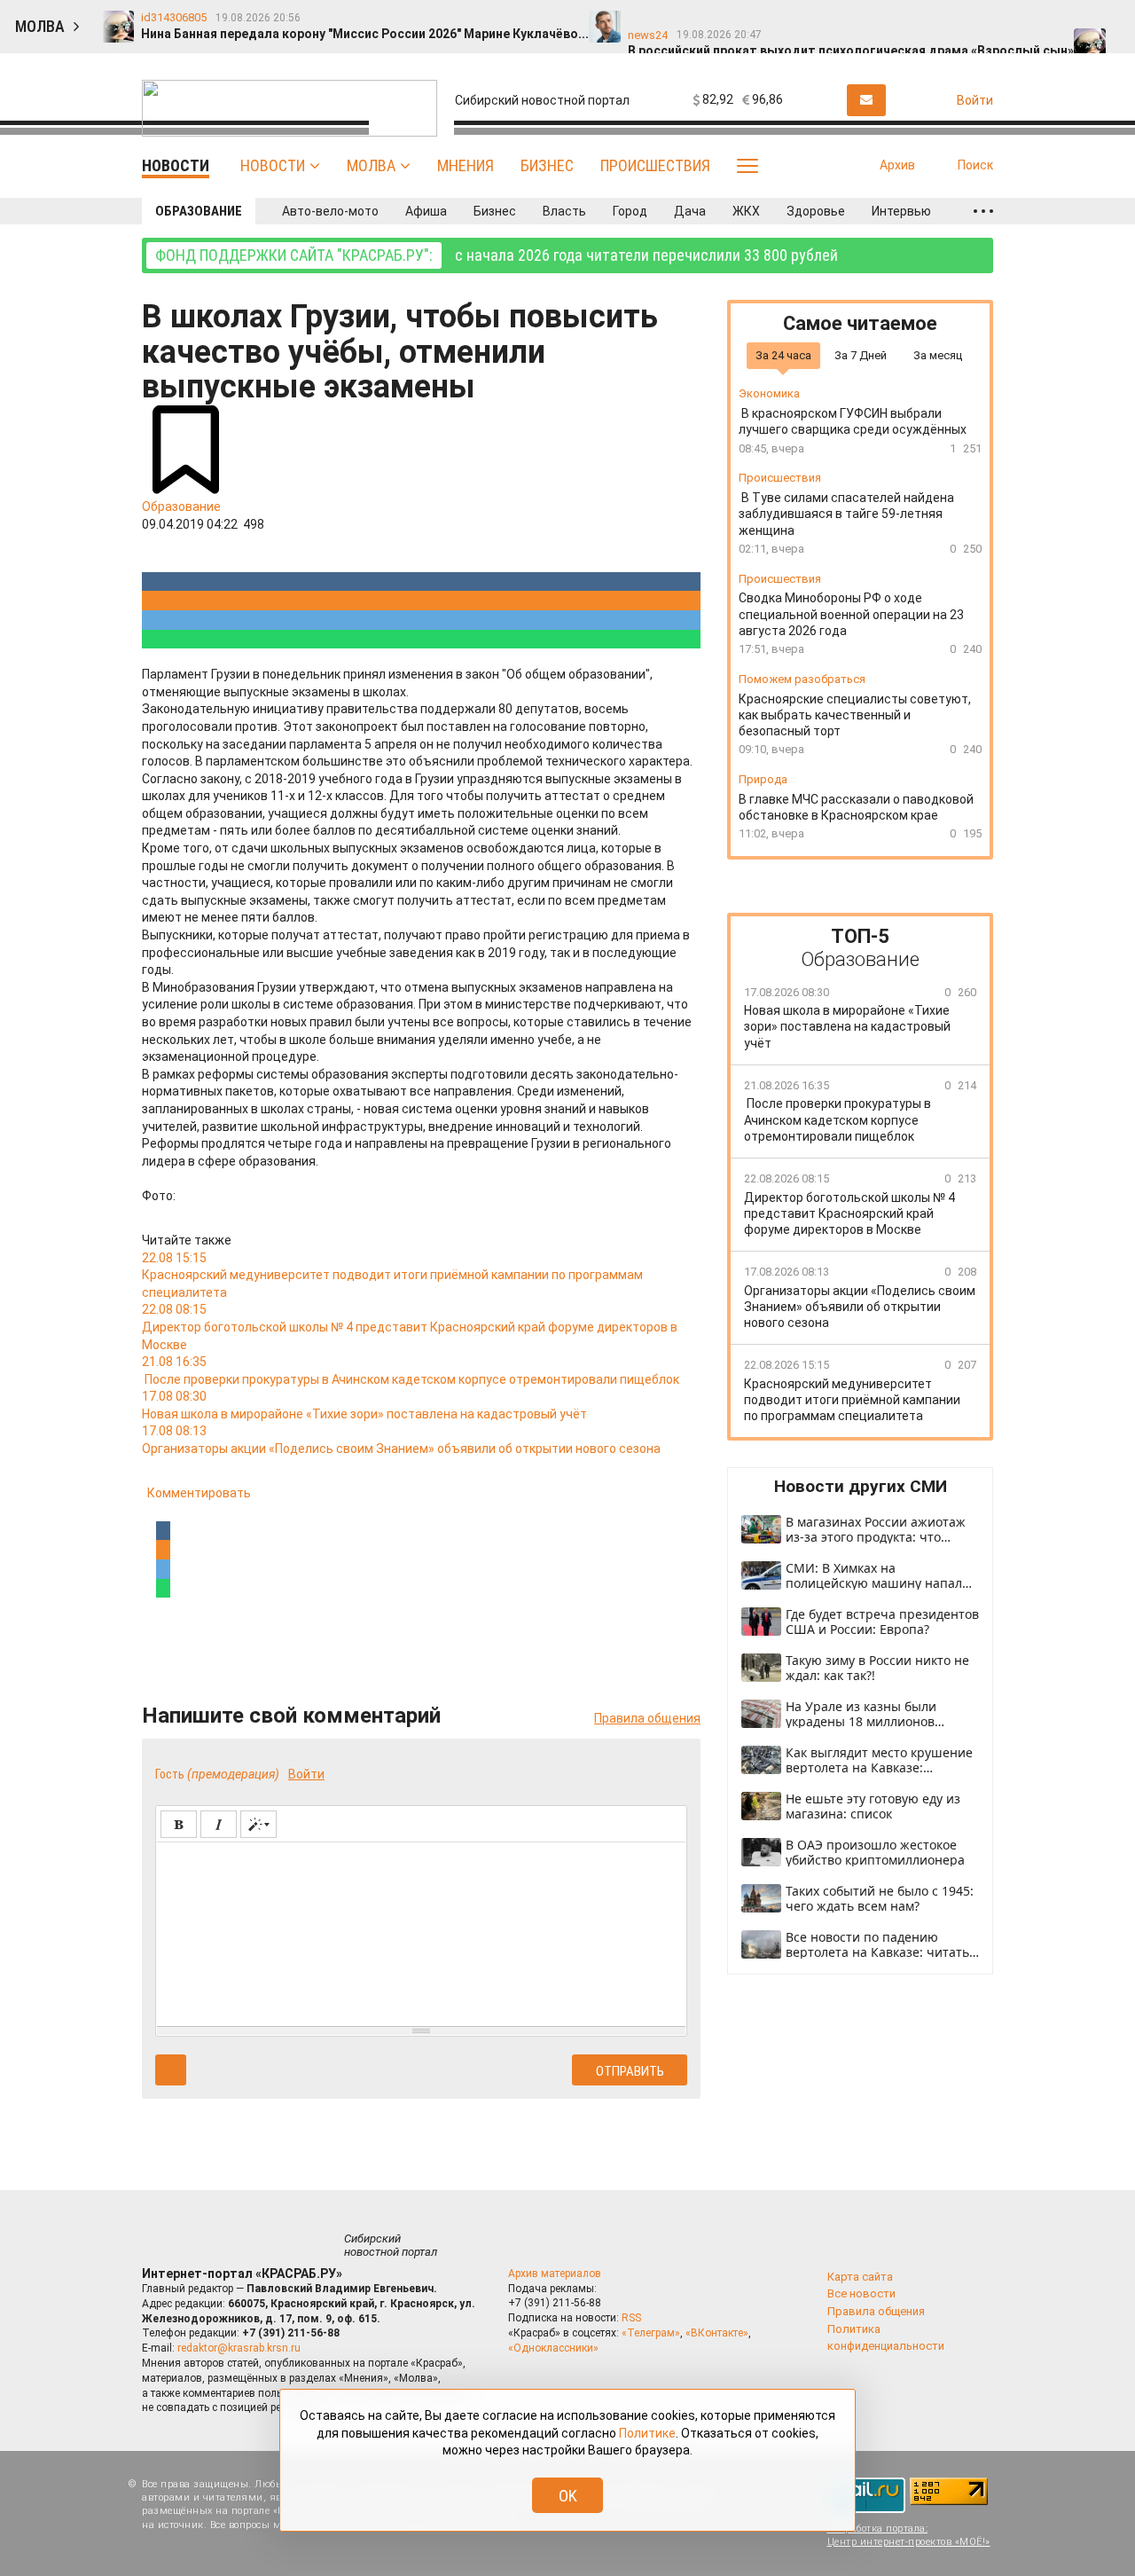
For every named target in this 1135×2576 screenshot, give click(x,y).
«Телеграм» (651, 2333)
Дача (690, 211)
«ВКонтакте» (717, 2333)
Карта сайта (860, 2277)
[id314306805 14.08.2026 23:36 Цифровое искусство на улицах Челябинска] (823, 19)
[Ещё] (983, 211)
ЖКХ (746, 211)
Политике (647, 2433)
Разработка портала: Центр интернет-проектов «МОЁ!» (909, 2535)
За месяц (938, 355)
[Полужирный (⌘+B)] (179, 1824)
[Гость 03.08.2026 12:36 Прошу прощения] (1107, 19)
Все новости (861, 2293)
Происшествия (655, 165)
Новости (273, 165)
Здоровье (816, 211)
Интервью (901, 211)
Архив (897, 165)
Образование (199, 211)
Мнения (466, 165)
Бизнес (547, 165)
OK (568, 2496)
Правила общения (647, 1718)
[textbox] (421, 1931)
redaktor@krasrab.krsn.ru (239, 2348)
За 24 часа (783, 355)
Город (630, 211)
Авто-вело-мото (330, 211)
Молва (371, 165)
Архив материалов (555, 2274)
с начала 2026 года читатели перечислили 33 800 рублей (497, 255)
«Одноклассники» (553, 2348)
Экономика (769, 394)
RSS (631, 2318)
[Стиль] (258, 1824)
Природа (763, 779)
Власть (564, 211)
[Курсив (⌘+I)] (219, 1824)
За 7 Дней (861, 355)
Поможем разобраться (802, 679)
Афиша (426, 211)
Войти (306, 1774)
